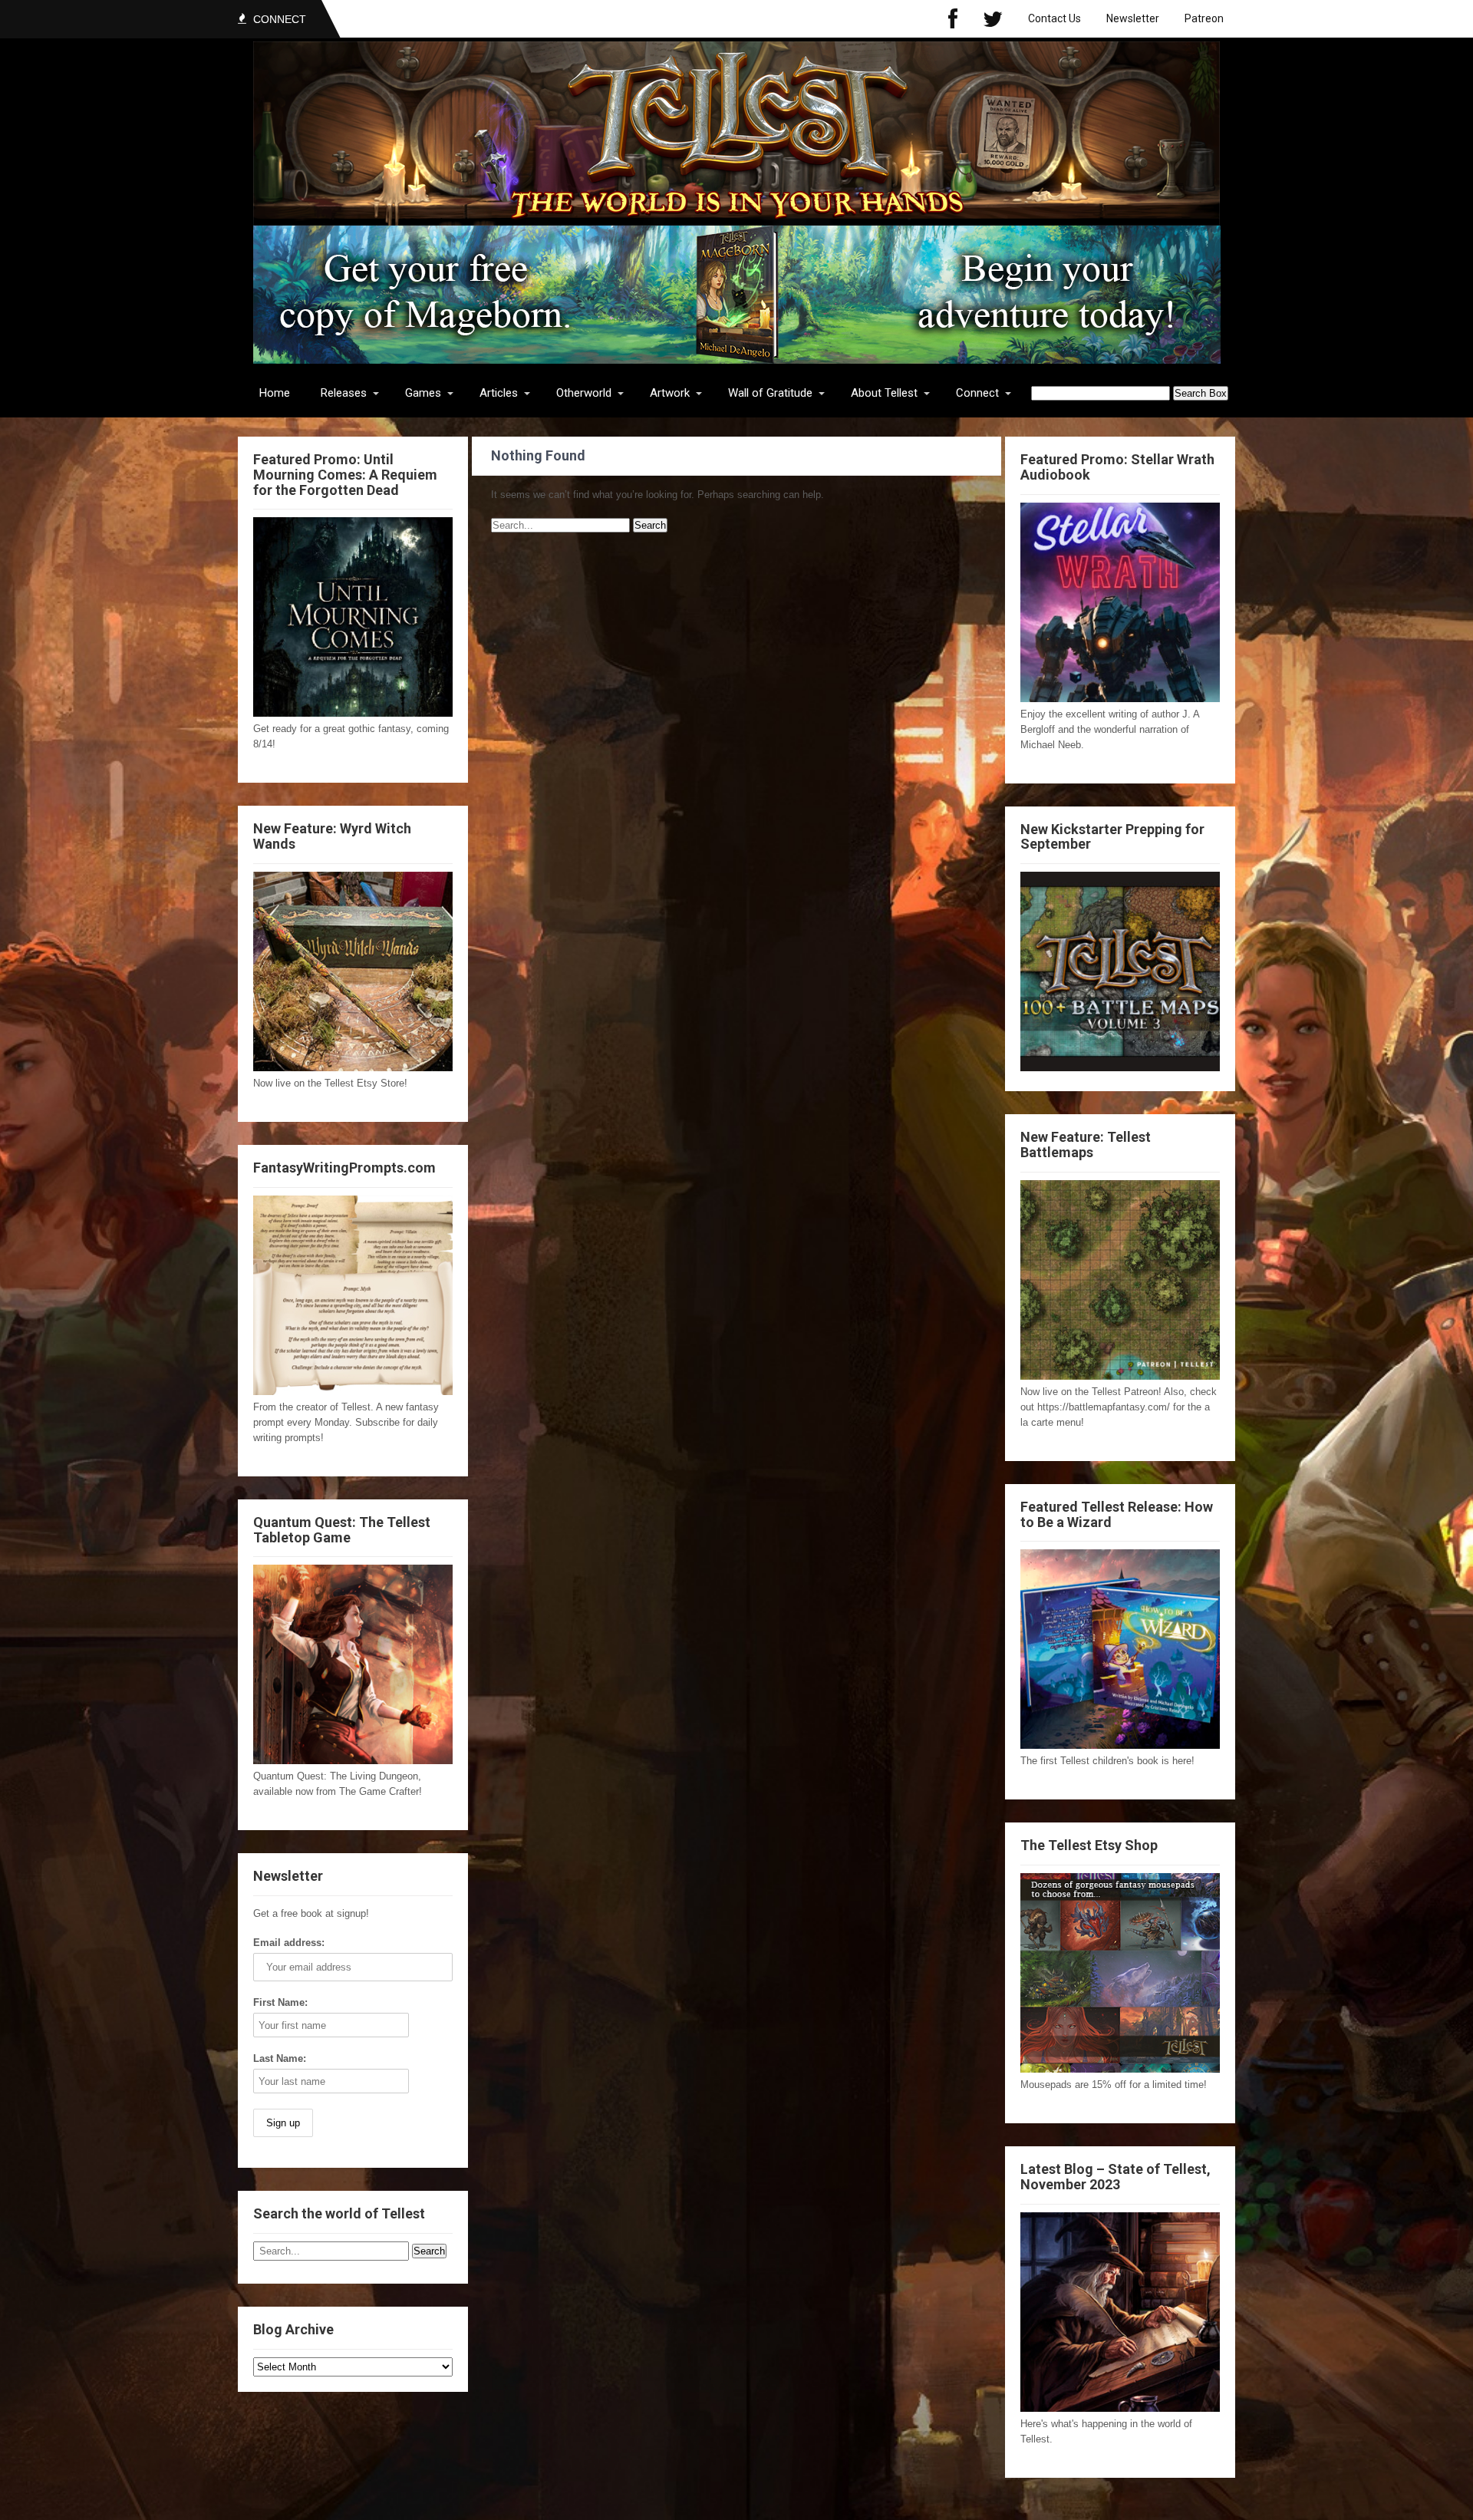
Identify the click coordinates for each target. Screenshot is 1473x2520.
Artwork (670, 393)
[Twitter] (993, 19)
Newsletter (1133, 18)
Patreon (1204, 18)
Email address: (289, 1943)
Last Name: (280, 2058)
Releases (344, 393)
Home (275, 393)
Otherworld (584, 393)
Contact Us (1054, 18)
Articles (499, 393)
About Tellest (884, 393)
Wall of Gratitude (770, 393)
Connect (977, 393)
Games (423, 393)
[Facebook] (953, 19)
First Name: (280, 2002)
